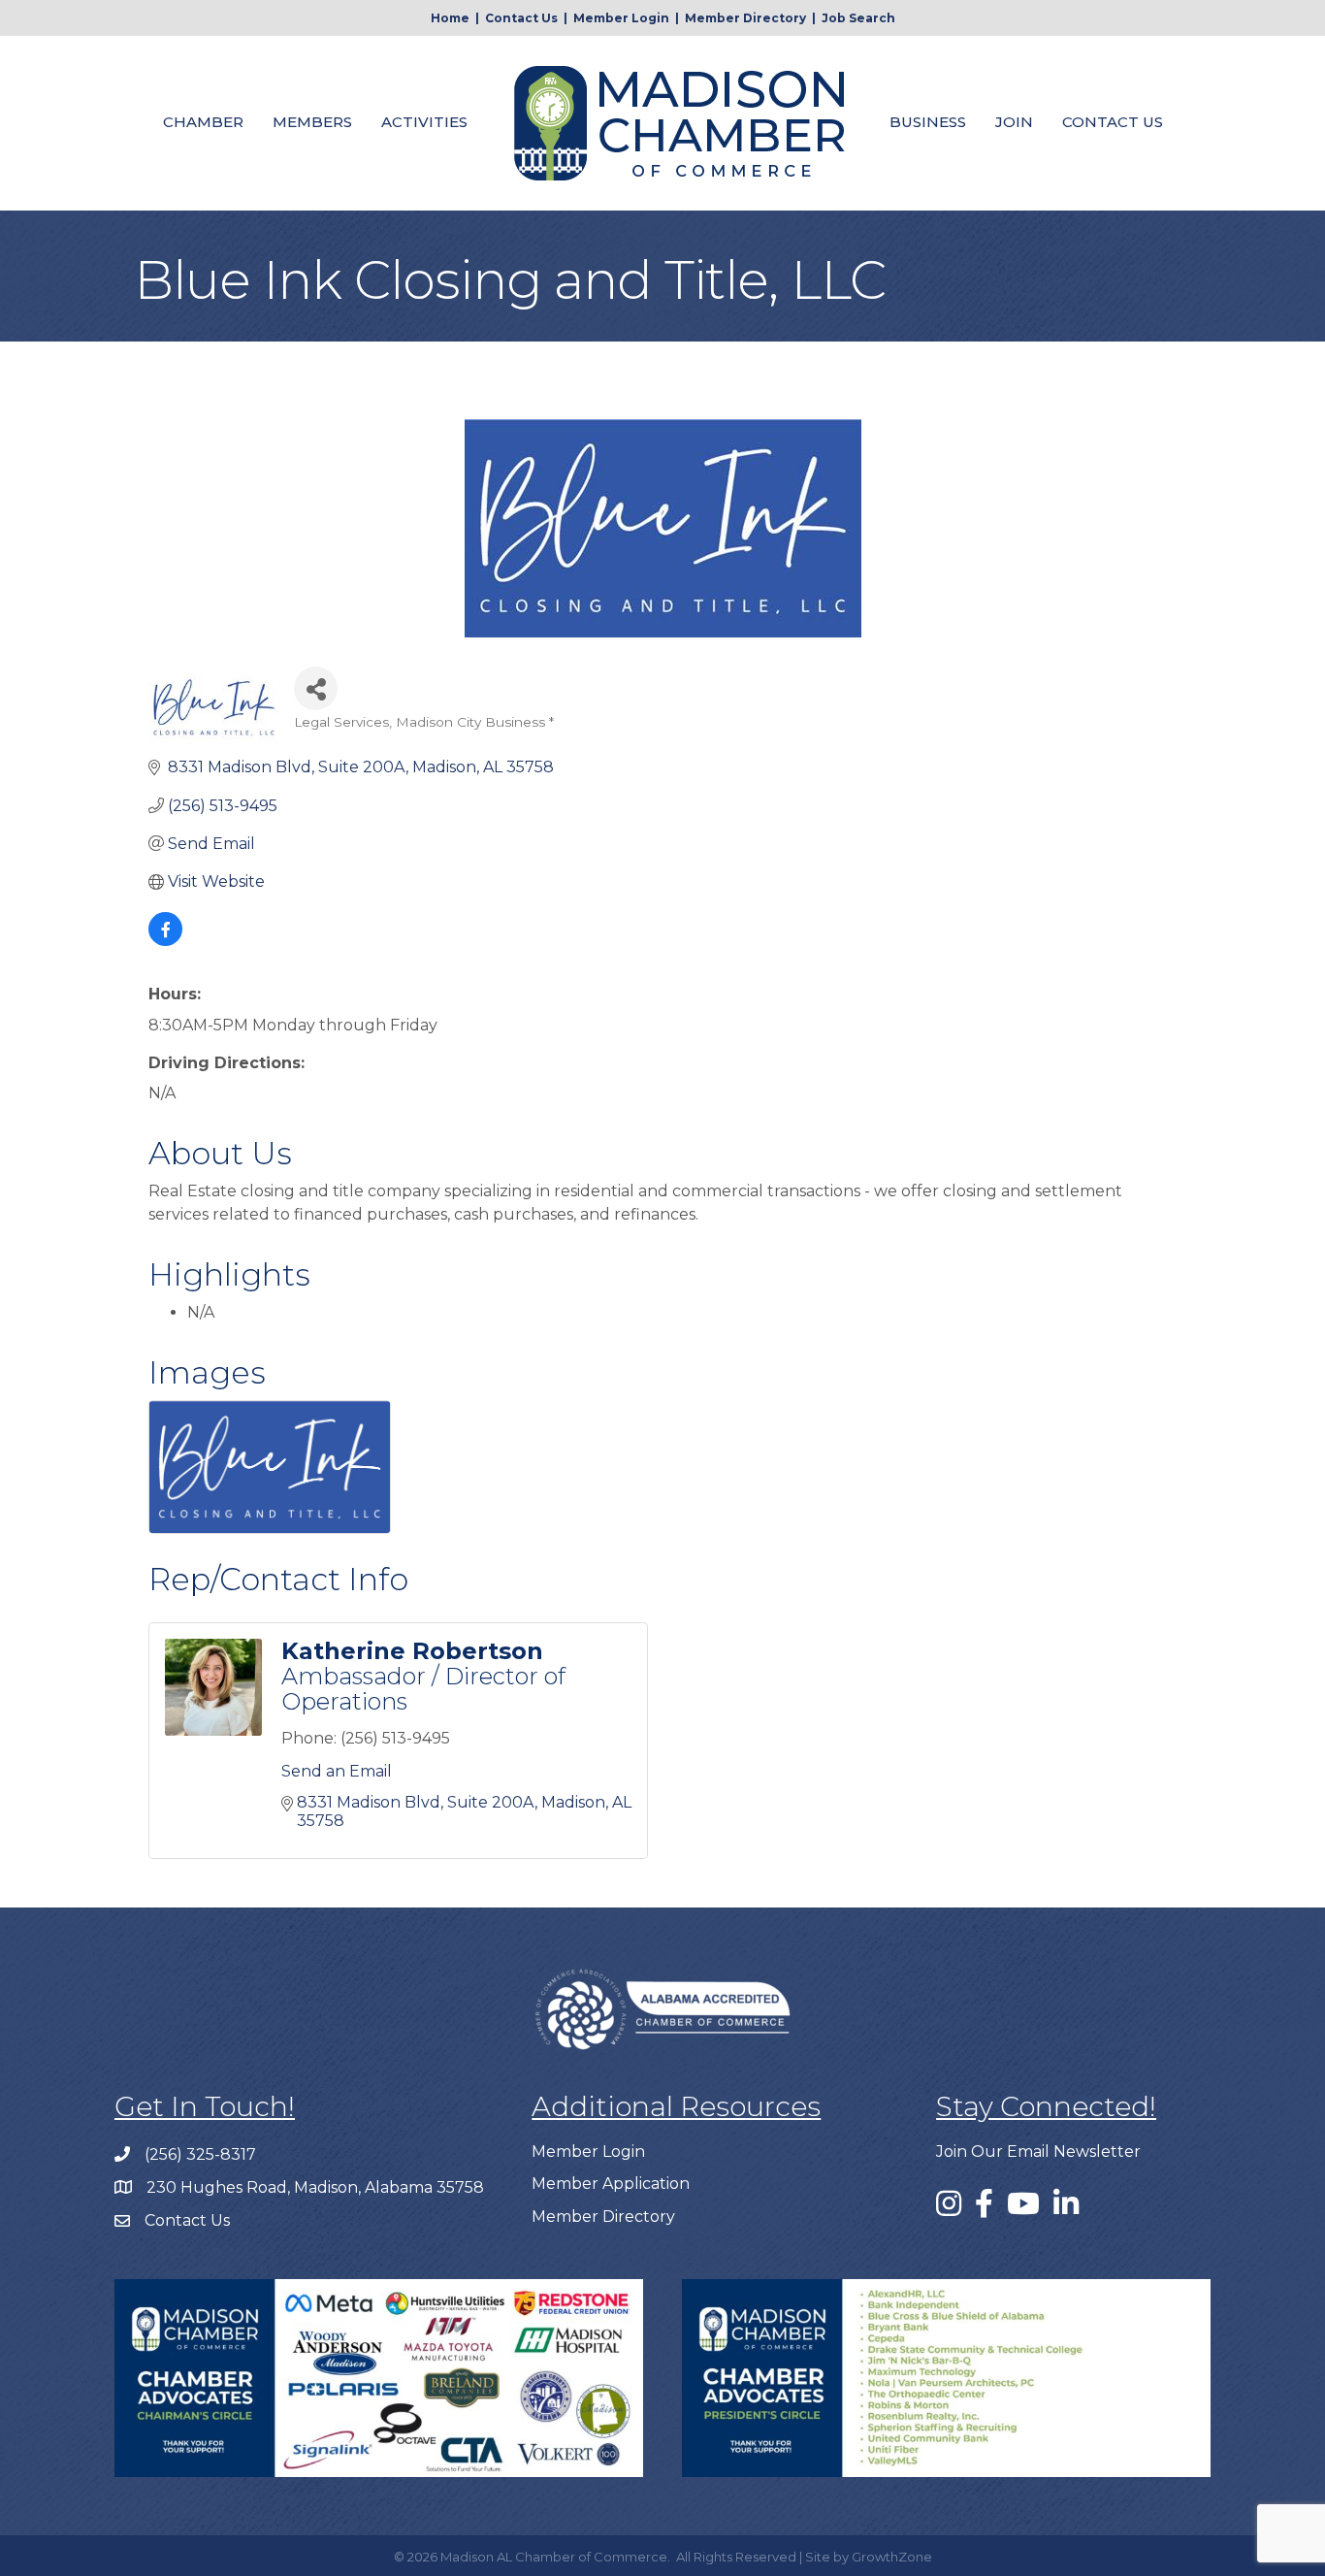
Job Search (858, 18)
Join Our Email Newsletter (1038, 2152)
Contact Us (521, 18)
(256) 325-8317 (200, 2154)
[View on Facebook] (165, 941)
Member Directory (745, 18)
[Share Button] (316, 688)
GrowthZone (892, 2557)
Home (450, 18)
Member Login (621, 18)
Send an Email (337, 1771)
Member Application (611, 2184)
